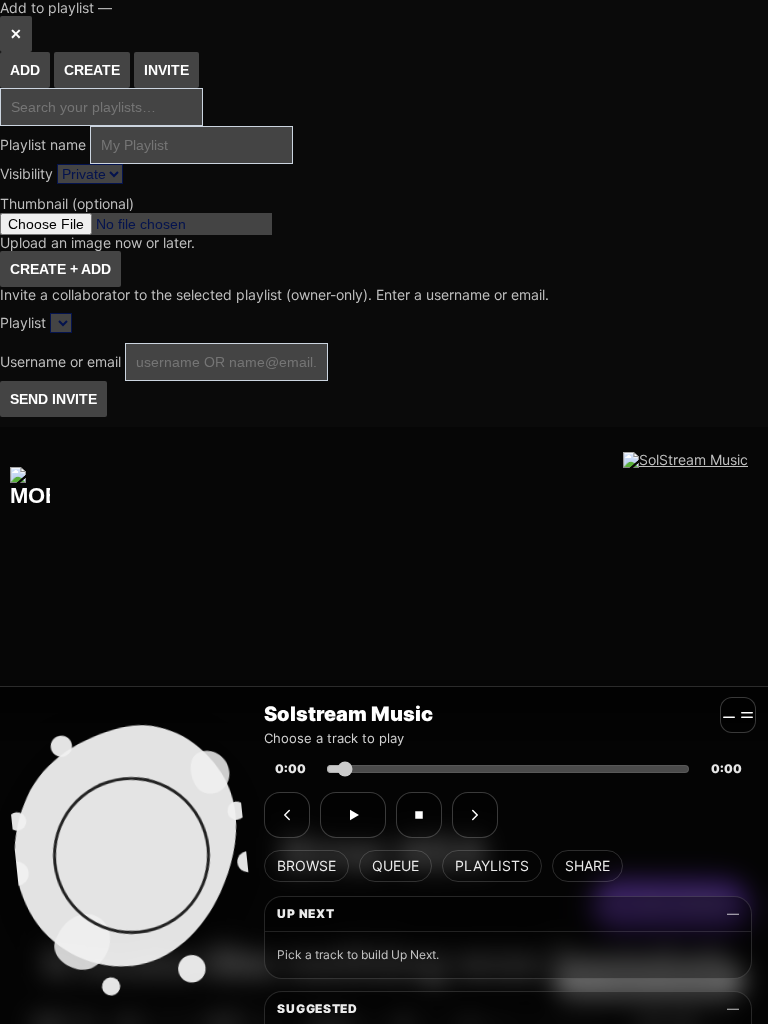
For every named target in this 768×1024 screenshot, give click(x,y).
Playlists (492, 865)
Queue (395, 865)
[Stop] (419, 815)
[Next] (475, 815)
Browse (306, 865)
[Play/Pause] (353, 815)
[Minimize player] (738, 715)
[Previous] (287, 815)
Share (587, 865)
